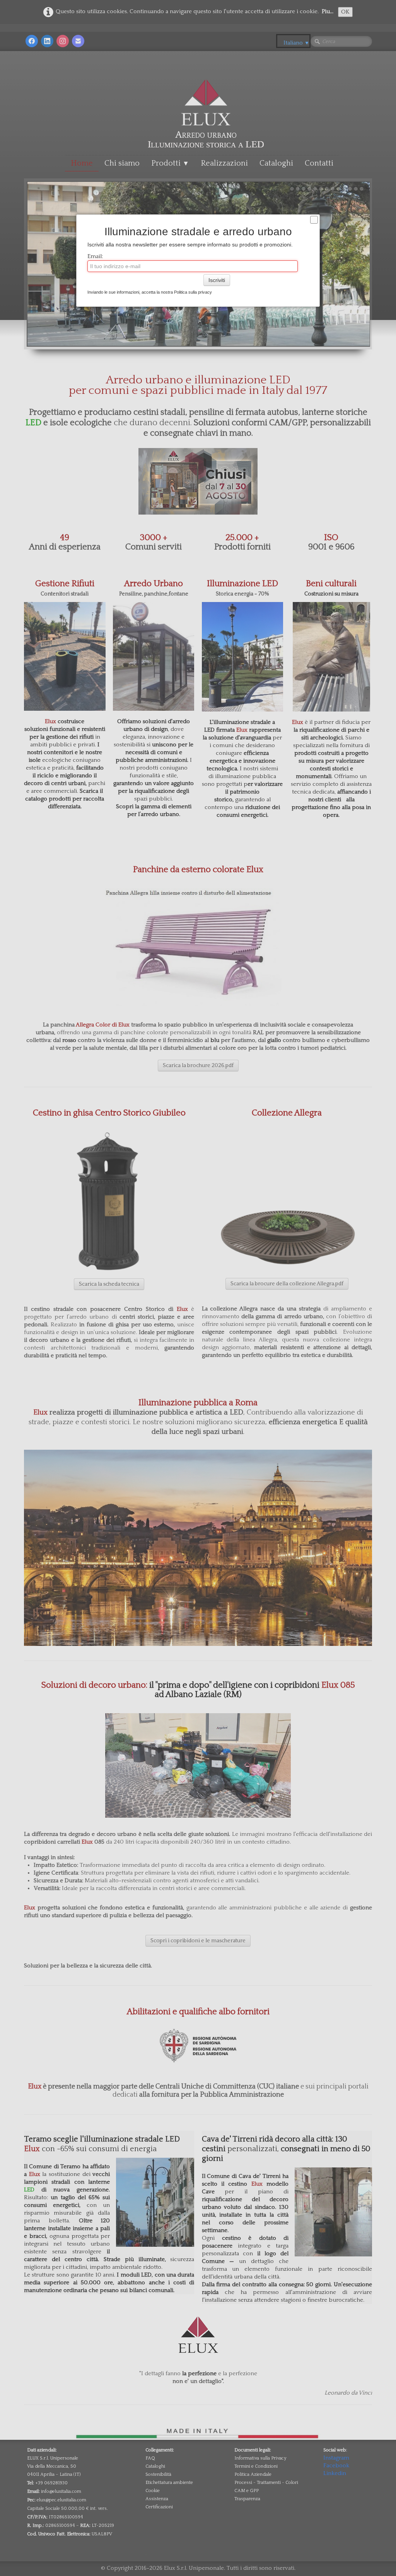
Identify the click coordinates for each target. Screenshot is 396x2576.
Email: (95, 256)
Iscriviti (217, 280)
